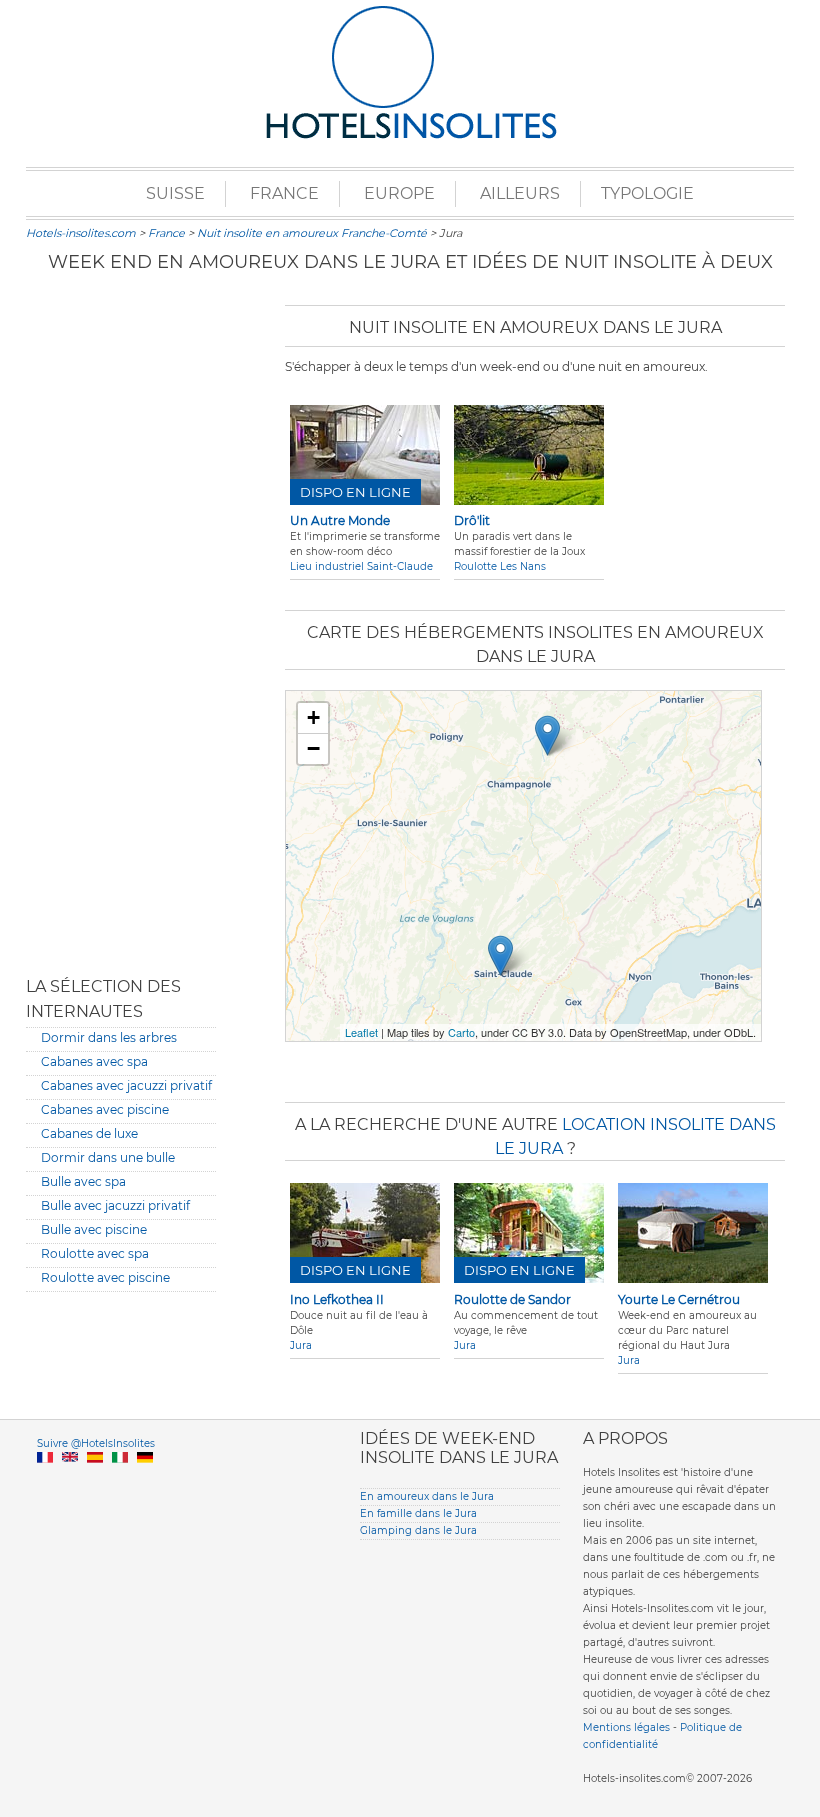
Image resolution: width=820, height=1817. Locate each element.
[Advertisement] (121, 625)
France (284, 193)
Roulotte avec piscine (105, 1277)
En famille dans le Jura (418, 1513)
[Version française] (45, 1480)
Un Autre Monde (340, 520)
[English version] (70, 1480)
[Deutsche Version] (145, 1480)
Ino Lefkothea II (337, 1299)
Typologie (647, 193)
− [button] (313, 748)
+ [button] (313, 717)
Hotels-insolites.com (81, 233)
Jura (301, 1345)
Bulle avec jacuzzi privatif (115, 1205)
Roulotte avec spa (95, 1253)
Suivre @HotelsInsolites (96, 1443)
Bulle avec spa (83, 1181)
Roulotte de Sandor (512, 1299)
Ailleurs (520, 193)
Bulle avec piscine (94, 1229)
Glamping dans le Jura (418, 1530)
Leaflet (361, 1032)
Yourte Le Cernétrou (679, 1299)
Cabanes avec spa (94, 1061)
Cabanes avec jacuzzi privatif (126, 1085)
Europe (399, 193)
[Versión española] (95, 1480)
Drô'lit (472, 520)
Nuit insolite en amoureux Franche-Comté (312, 233)
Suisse (175, 193)
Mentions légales (626, 1727)
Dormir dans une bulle (108, 1157)
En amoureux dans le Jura (427, 1496)
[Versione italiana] (120, 1480)
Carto (461, 1032)
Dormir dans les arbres (109, 1037)
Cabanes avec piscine (105, 1109)
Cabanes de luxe (89, 1133)
